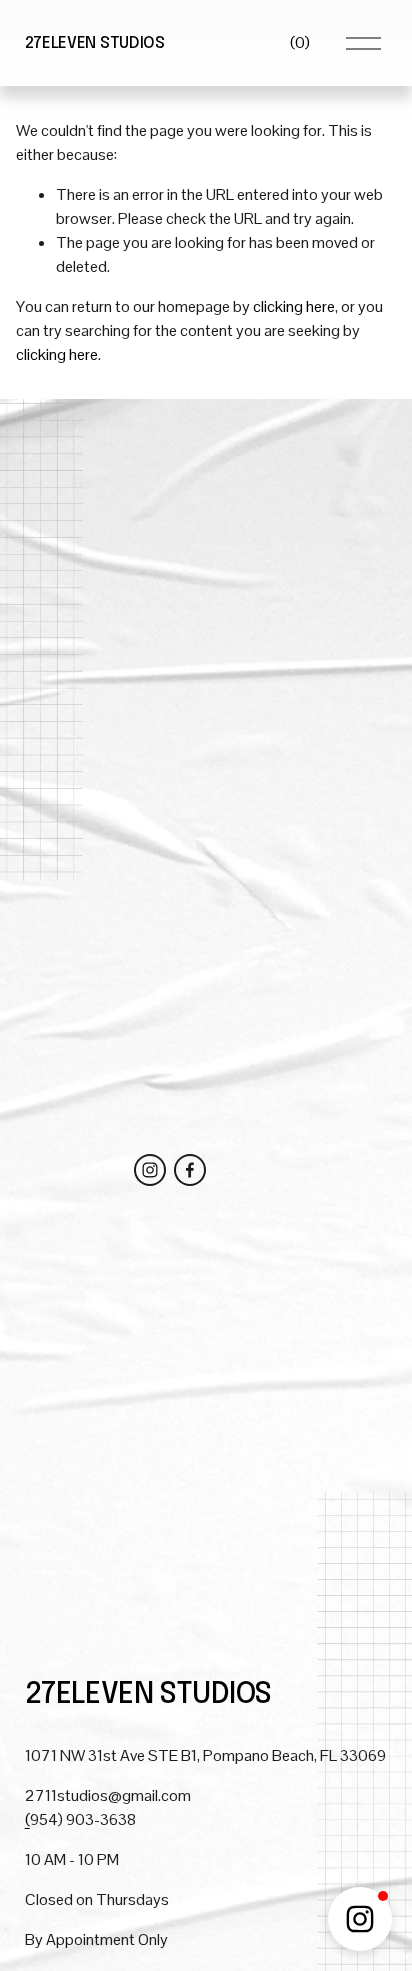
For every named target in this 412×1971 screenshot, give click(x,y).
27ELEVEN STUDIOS (95, 43)
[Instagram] (150, 1170)
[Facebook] (190, 1170)
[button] (360, 1919)
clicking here (294, 306)
